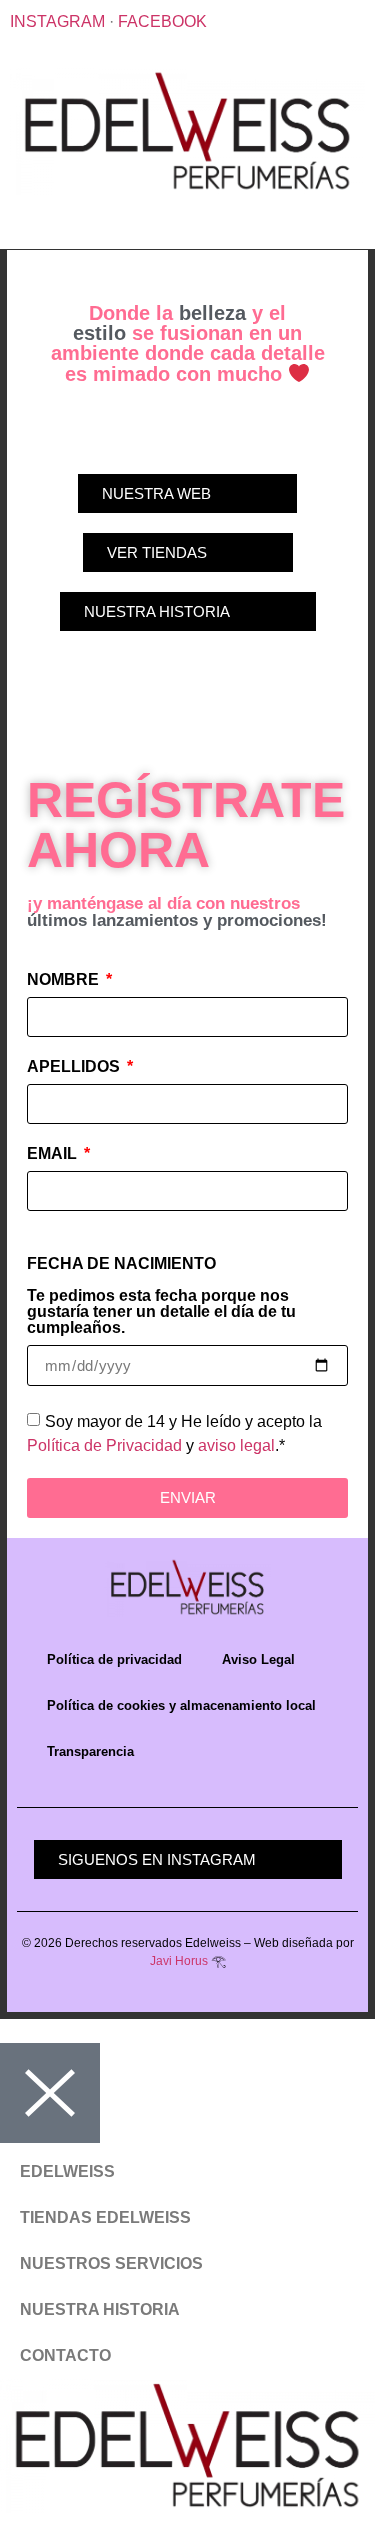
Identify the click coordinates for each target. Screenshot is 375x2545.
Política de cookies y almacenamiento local (181, 1705)
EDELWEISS (67, 2171)
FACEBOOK (162, 21)
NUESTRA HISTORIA (100, 2309)
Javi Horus (179, 1961)
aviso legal (236, 1444)
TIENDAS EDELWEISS (105, 2217)
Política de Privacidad (104, 1444)
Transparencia (90, 1751)
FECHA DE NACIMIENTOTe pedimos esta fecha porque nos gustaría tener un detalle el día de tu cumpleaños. (161, 1296)
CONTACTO (65, 2355)
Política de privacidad (114, 1659)
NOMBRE (65, 980)
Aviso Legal (258, 1659)
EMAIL (54, 1154)
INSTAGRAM (57, 21)
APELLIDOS (75, 1067)
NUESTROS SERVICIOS (111, 2263)
